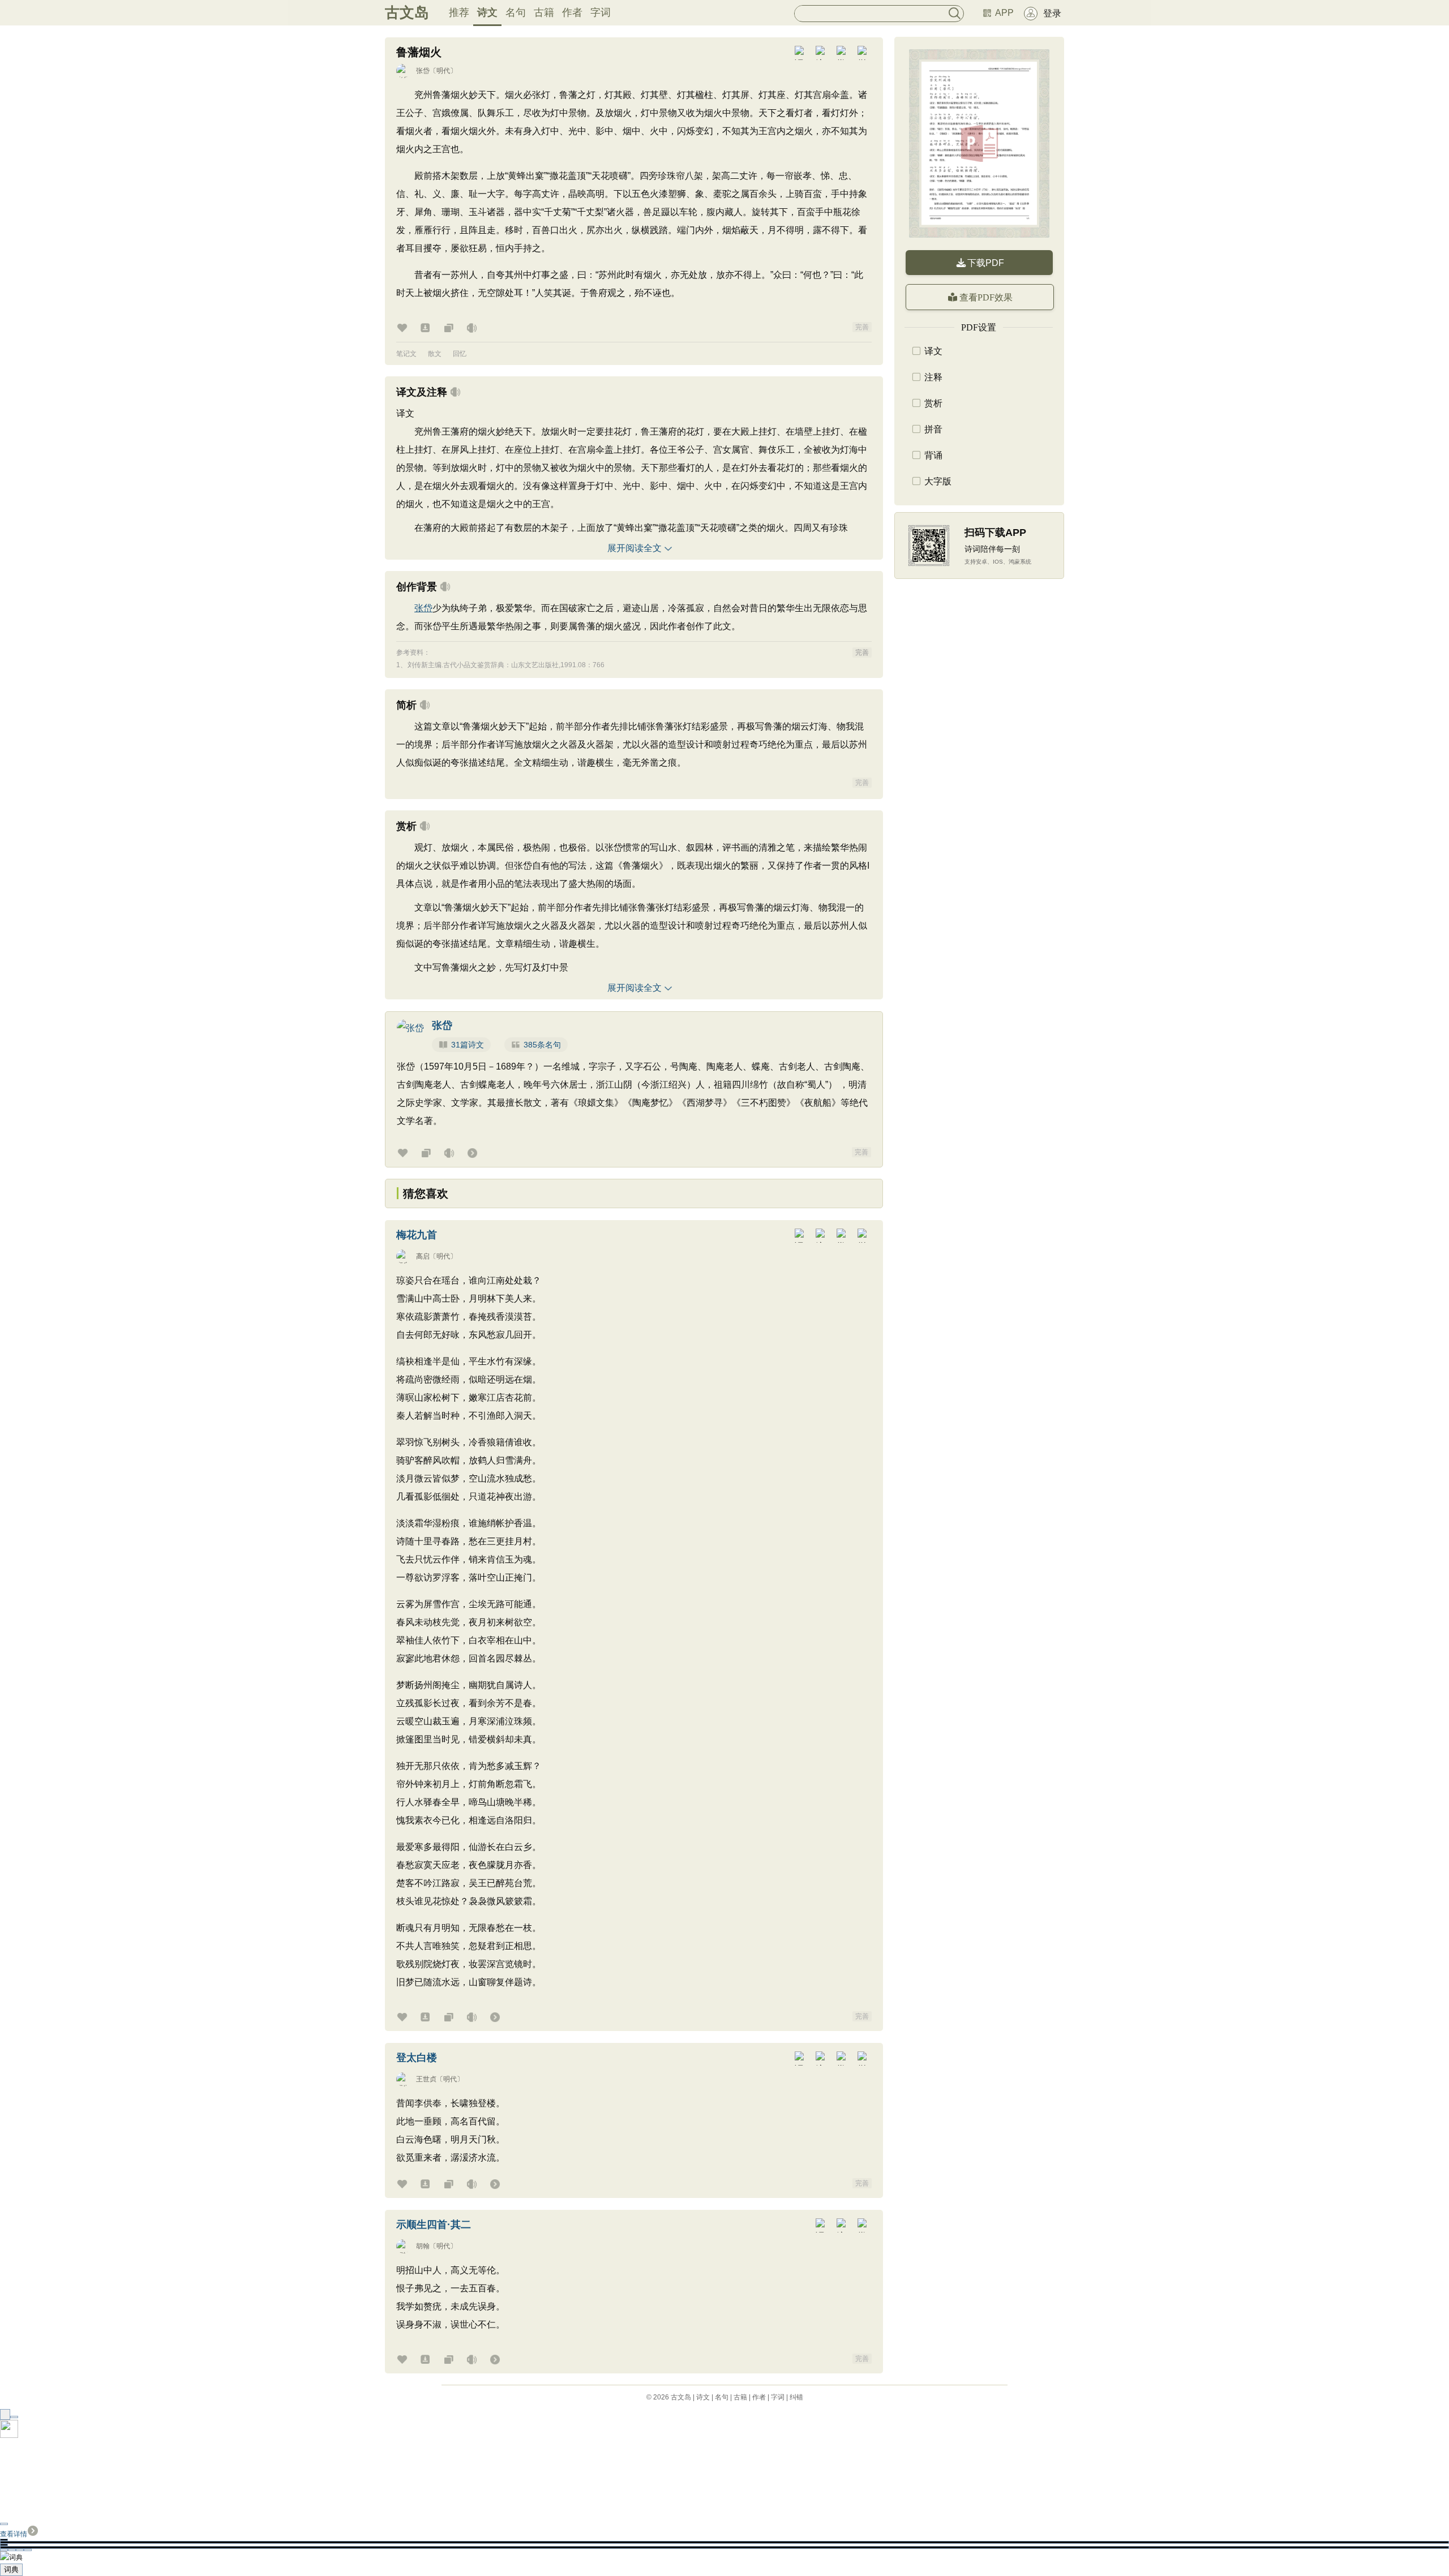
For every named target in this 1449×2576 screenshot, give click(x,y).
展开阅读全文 (635, 548)
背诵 (933, 455)
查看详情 (14, 2534)
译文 (933, 351)
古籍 (544, 12)
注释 (933, 377)
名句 (516, 12)
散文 (435, 354)
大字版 (938, 481)
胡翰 (423, 2246)
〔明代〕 (443, 71)
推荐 (459, 12)
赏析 (933, 403)
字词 (601, 12)
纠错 (796, 2397)
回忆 (460, 354)
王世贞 (426, 2079)
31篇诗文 (468, 1045)
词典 (11, 2569)
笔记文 (406, 354)
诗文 (487, 12)
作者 (572, 12)
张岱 (423, 71)
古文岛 (407, 12)
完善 (862, 327)
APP (1004, 13)
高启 (423, 1256)
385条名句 (542, 1045)
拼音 (933, 429)
